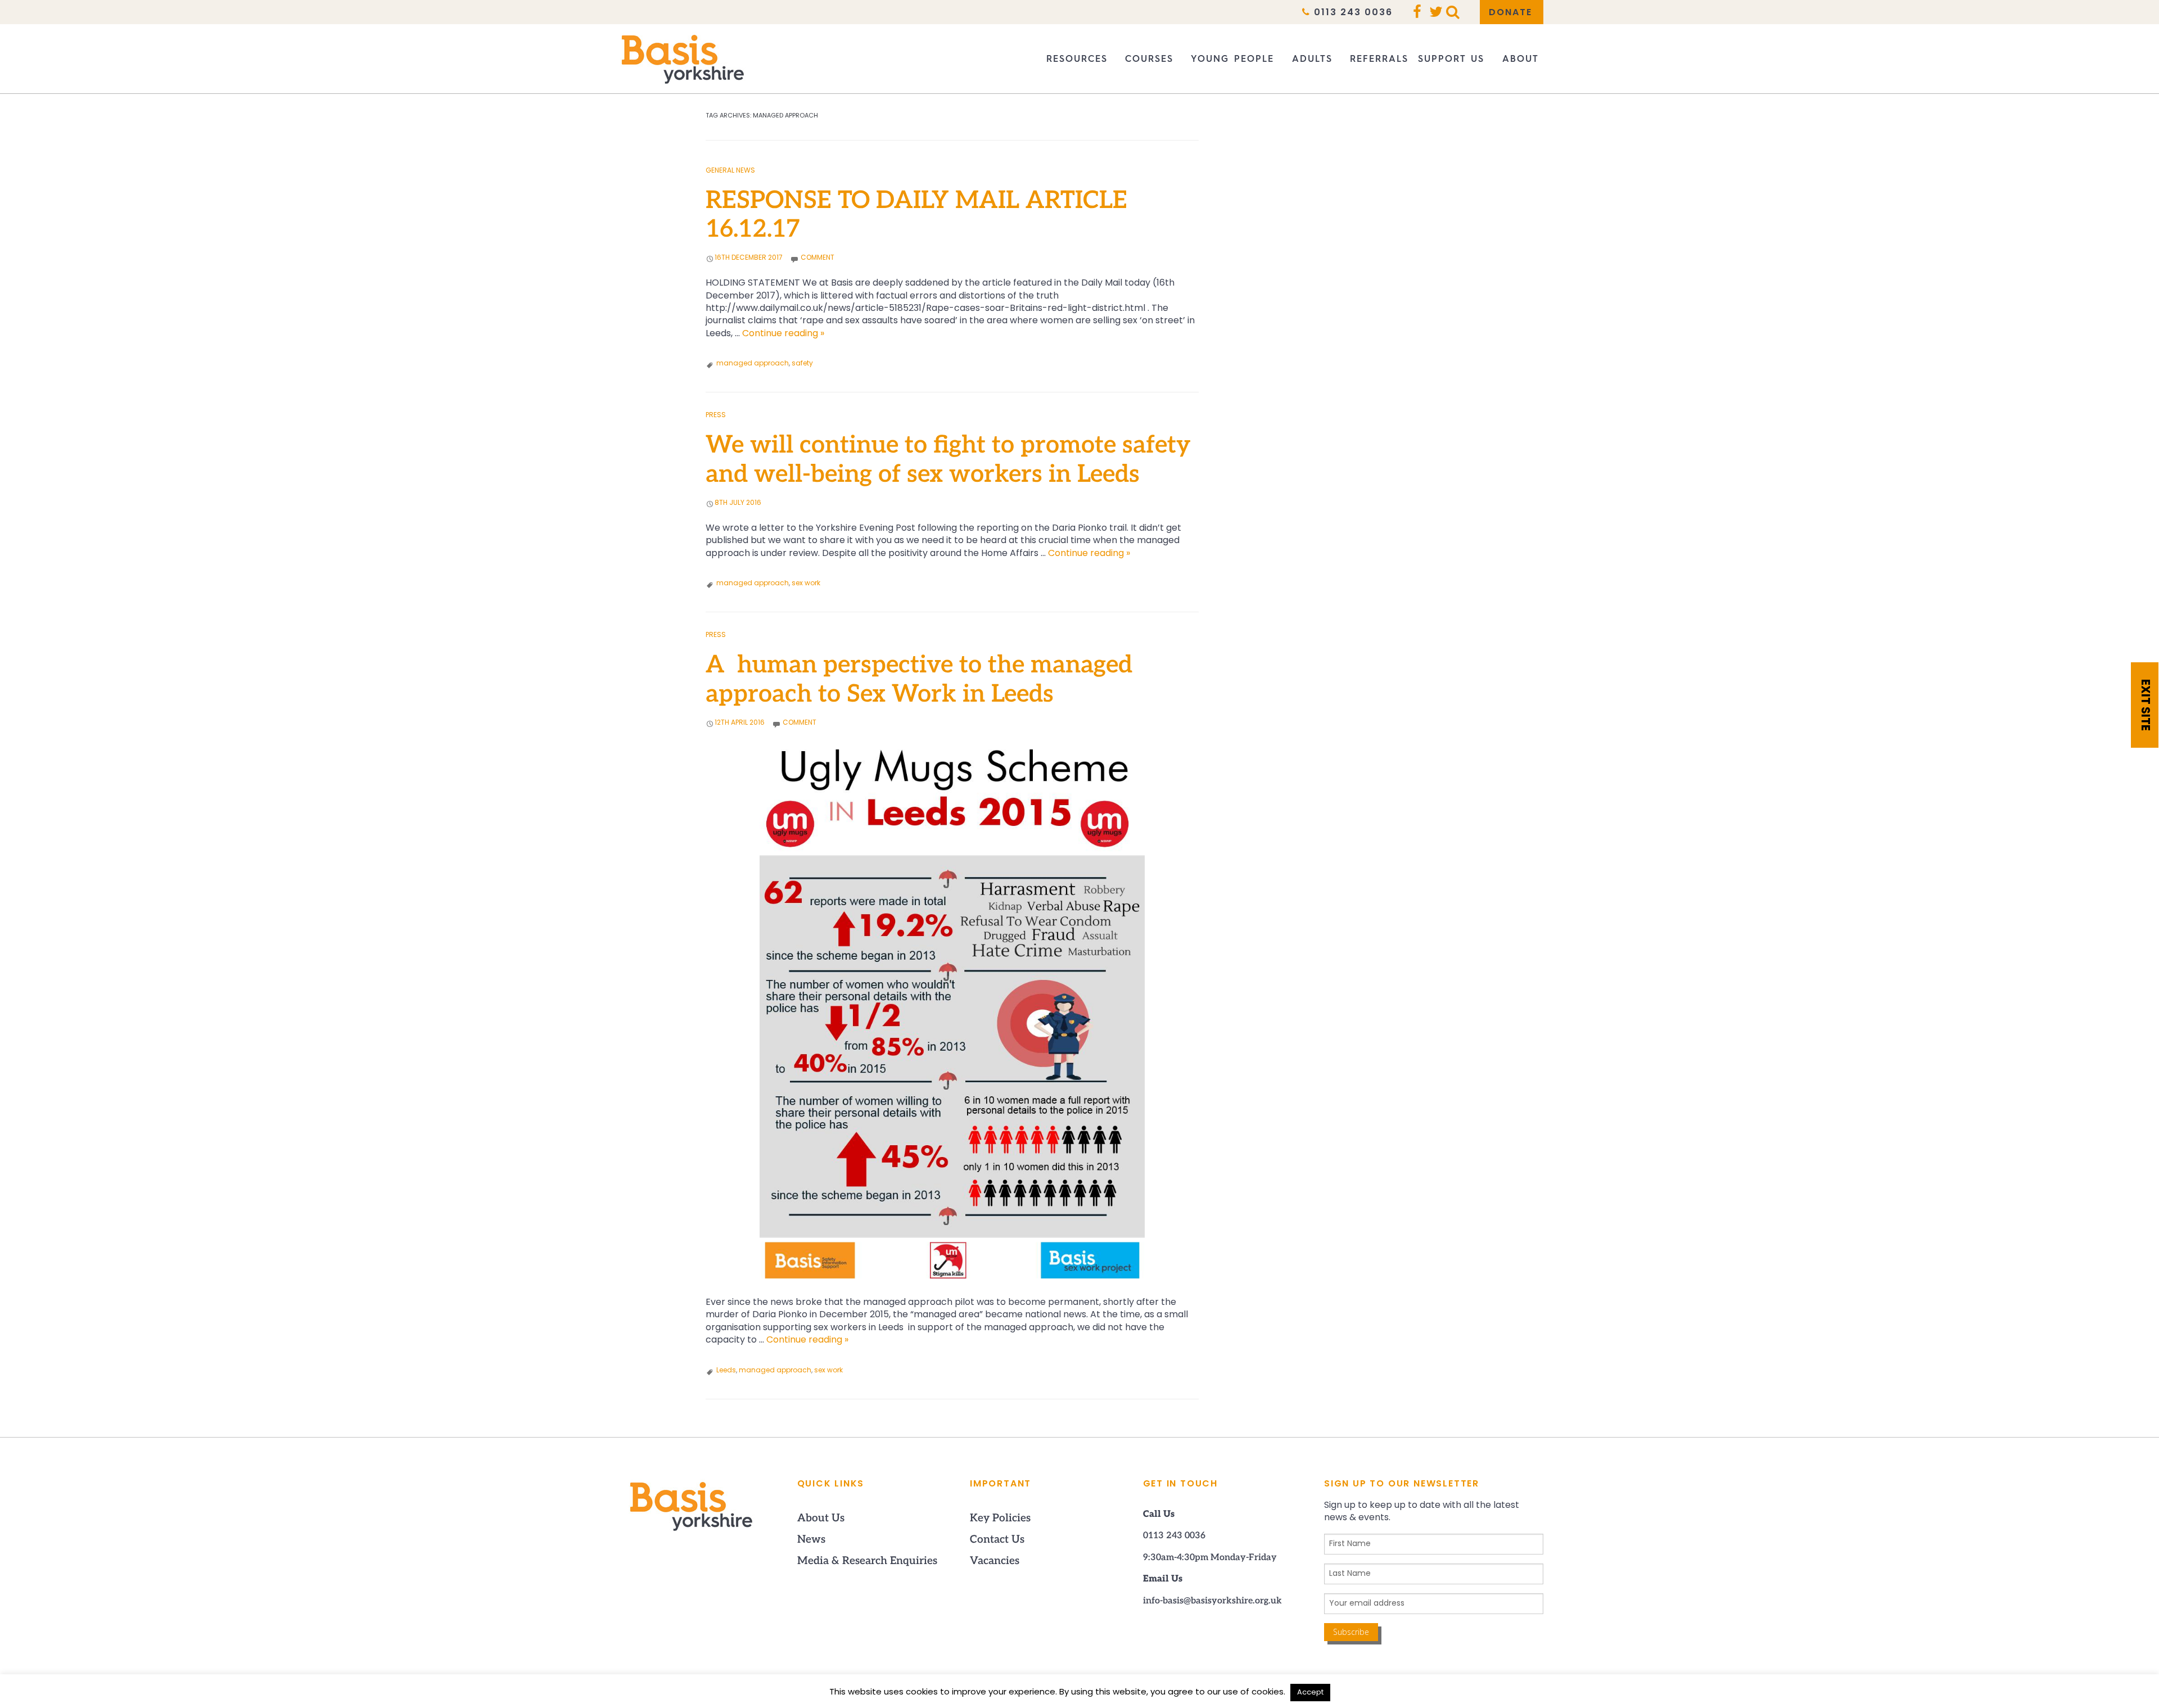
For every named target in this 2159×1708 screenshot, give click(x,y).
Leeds (726, 1371)
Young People (1232, 59)
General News (730, 171)
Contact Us (997, 1540)
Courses (1149, 59)
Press (716, 415)
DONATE (1510, 13)
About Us (821, 1519)
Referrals (1379, 59)
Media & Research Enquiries (867, 1562)
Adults (1312, 59)
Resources (1077, 59)
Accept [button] (1310, 1693)
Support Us (1451, 59)
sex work (806, 584)
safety (802, 364)
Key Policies (1000, 1519)
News (811, 1540)
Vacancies (995, 1562)
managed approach (753, 364)
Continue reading (783, 334)
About (1521, 59)
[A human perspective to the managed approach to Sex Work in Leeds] (952, 1013)
